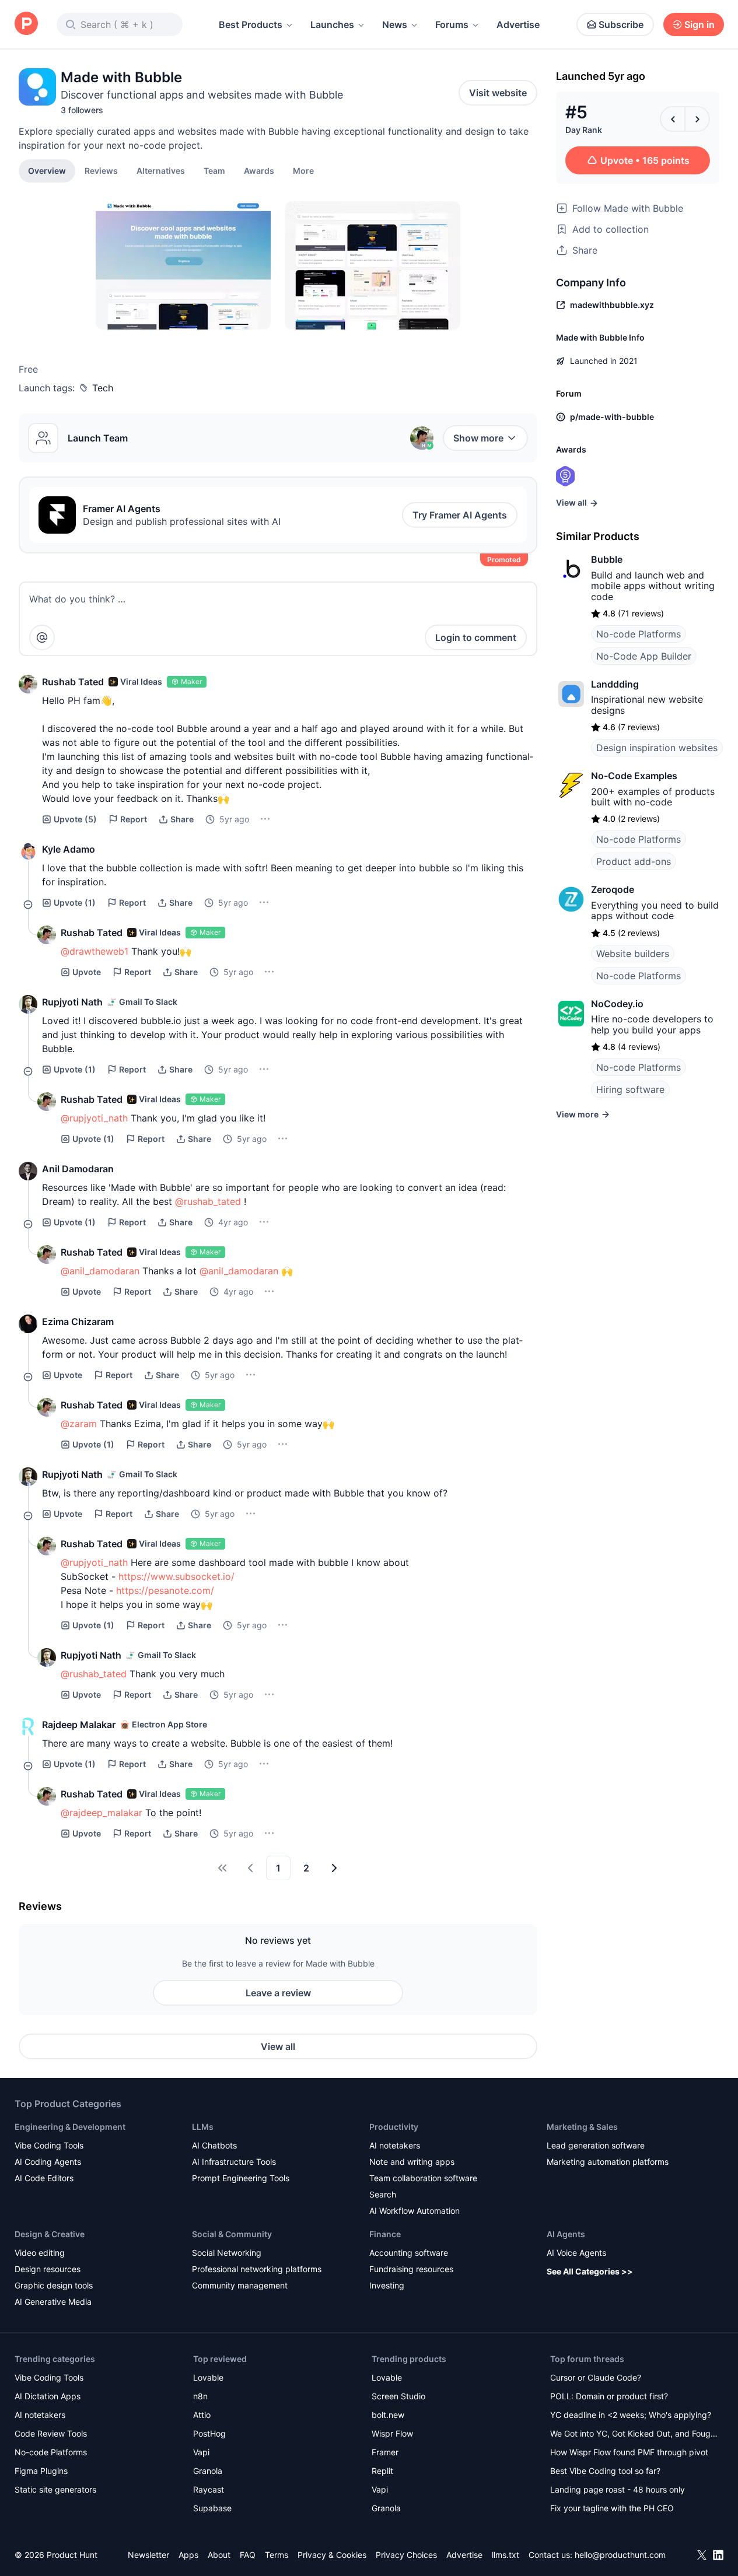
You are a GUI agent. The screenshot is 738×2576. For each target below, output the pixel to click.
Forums (452, 24)
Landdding (615, 684)
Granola (208, 2471)
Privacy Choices (406, 2555)
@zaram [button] (79, 1424)
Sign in (699, 24)
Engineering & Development (70, 2127)
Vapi (201, 2452)
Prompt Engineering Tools (241, 2178)
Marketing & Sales (582, 2127)
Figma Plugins (41, 2471)
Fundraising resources (411, 2269)
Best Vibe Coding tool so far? (605, 2471)
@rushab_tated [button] (208, 1201)
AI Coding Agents (48, 2162)
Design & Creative (50, 2234)
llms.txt (506, 2555)
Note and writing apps (412, 2162)
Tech (103, 388)
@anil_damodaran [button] (100, 1271)
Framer (385, 2452)
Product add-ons (634, 861)
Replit (382, 2471)
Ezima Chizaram (78, 1322)
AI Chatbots (214, 2145)
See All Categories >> (590, 2271)
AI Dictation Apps (48, 2396)
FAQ (248, 2555)
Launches (332, 24)
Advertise (518, 24)
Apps (188, 2555)
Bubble (607, 559)
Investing (387, 2285)
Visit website (498, 93)
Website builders (633, 954)
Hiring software (630, 1089)
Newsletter (148, 2555)
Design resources (48, 2269)
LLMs (203, 2127)
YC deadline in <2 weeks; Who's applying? (631, 2415)
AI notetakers (395, 2145)
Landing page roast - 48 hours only (618, 2489)
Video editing (40, 2253)
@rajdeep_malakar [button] (102, 1813)
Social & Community (232, 2234)
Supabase (212, 2508)
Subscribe (621, 24)
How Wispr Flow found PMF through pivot (629, 2452)
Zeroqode (613, 889)
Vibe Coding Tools (49, 2145)
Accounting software (409, 2253)
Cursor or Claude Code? (596, 2377)
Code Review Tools (51, 2433)
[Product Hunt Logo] (26, 24)
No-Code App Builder (644, 656)
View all (278, 2046)
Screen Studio (398, 2396)
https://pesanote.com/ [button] (165, 1590)
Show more (478, 438)
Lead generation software (596, 2145)
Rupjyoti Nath (72, 1002)
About (219, 2555)
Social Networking (227, 2253)
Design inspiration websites (657, 748)
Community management (240, 2285)
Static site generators (55, 2489)
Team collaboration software (423, 2178)
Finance (385, 2234)
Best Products (251, 24)
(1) (75, 903)
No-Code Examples (634, 776)
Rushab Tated (73, 682)
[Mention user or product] (42, 637)
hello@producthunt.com (620, 2555)
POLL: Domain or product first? (609, 2396)
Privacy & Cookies (332, 2555)
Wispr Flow (392, 2433)
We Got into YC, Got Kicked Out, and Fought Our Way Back (634, 2435)
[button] (303, 170)
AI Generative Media (53, 2302)
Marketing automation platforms (608, 2162)
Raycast (209, 2489)
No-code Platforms (639, 634)
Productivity (394, 2127)
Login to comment (476, 637)
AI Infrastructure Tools (234, 2162)
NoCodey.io (617, 1004)
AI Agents (566, 2234)
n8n (200, 2396)
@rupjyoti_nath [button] (94, 1118)
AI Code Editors (44, 2178)
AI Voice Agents (576, 2253)
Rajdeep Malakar (79, 1725)
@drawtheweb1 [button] (95, 951)
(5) (75, 819)
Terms (277, 2555)
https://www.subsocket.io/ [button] (176, 1576)
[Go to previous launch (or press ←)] (673, 119)
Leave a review (278, 1993)
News (395, 24)
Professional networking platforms (257, 2269)
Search (383, 2194)
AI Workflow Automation (415, 2211)
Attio (202, 2415)
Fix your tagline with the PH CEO (612, 2508)
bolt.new (388, 2415)
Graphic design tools (54, 2285)
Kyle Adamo (69, 849)
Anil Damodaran (78, 1169)
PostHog (209, 2433)
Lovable (208, 2377)
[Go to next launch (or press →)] (697, 119)
